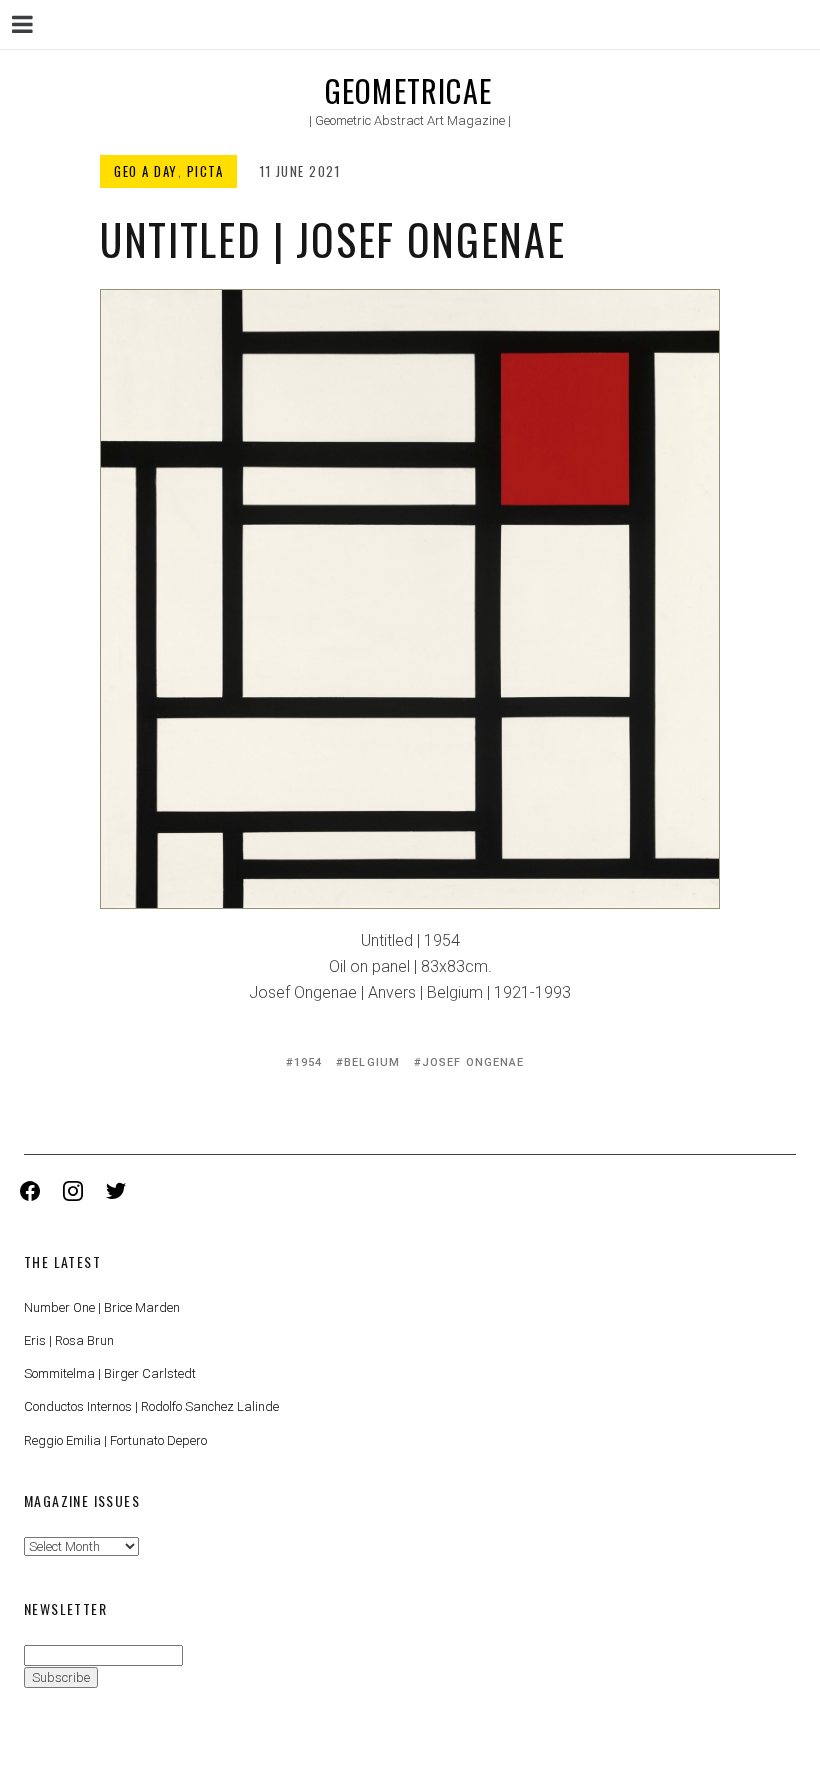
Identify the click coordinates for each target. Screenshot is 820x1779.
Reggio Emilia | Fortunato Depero (115, 1440)
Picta (205, 171)
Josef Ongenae (473, 1062)
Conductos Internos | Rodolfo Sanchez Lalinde (151, 1406)
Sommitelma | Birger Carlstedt (110, 1373)
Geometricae (408, 90)
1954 (308, 1062)
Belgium (372, 1062)
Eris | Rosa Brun (69, 1340)
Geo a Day (146, 171)
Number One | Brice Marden (102, 1307)
